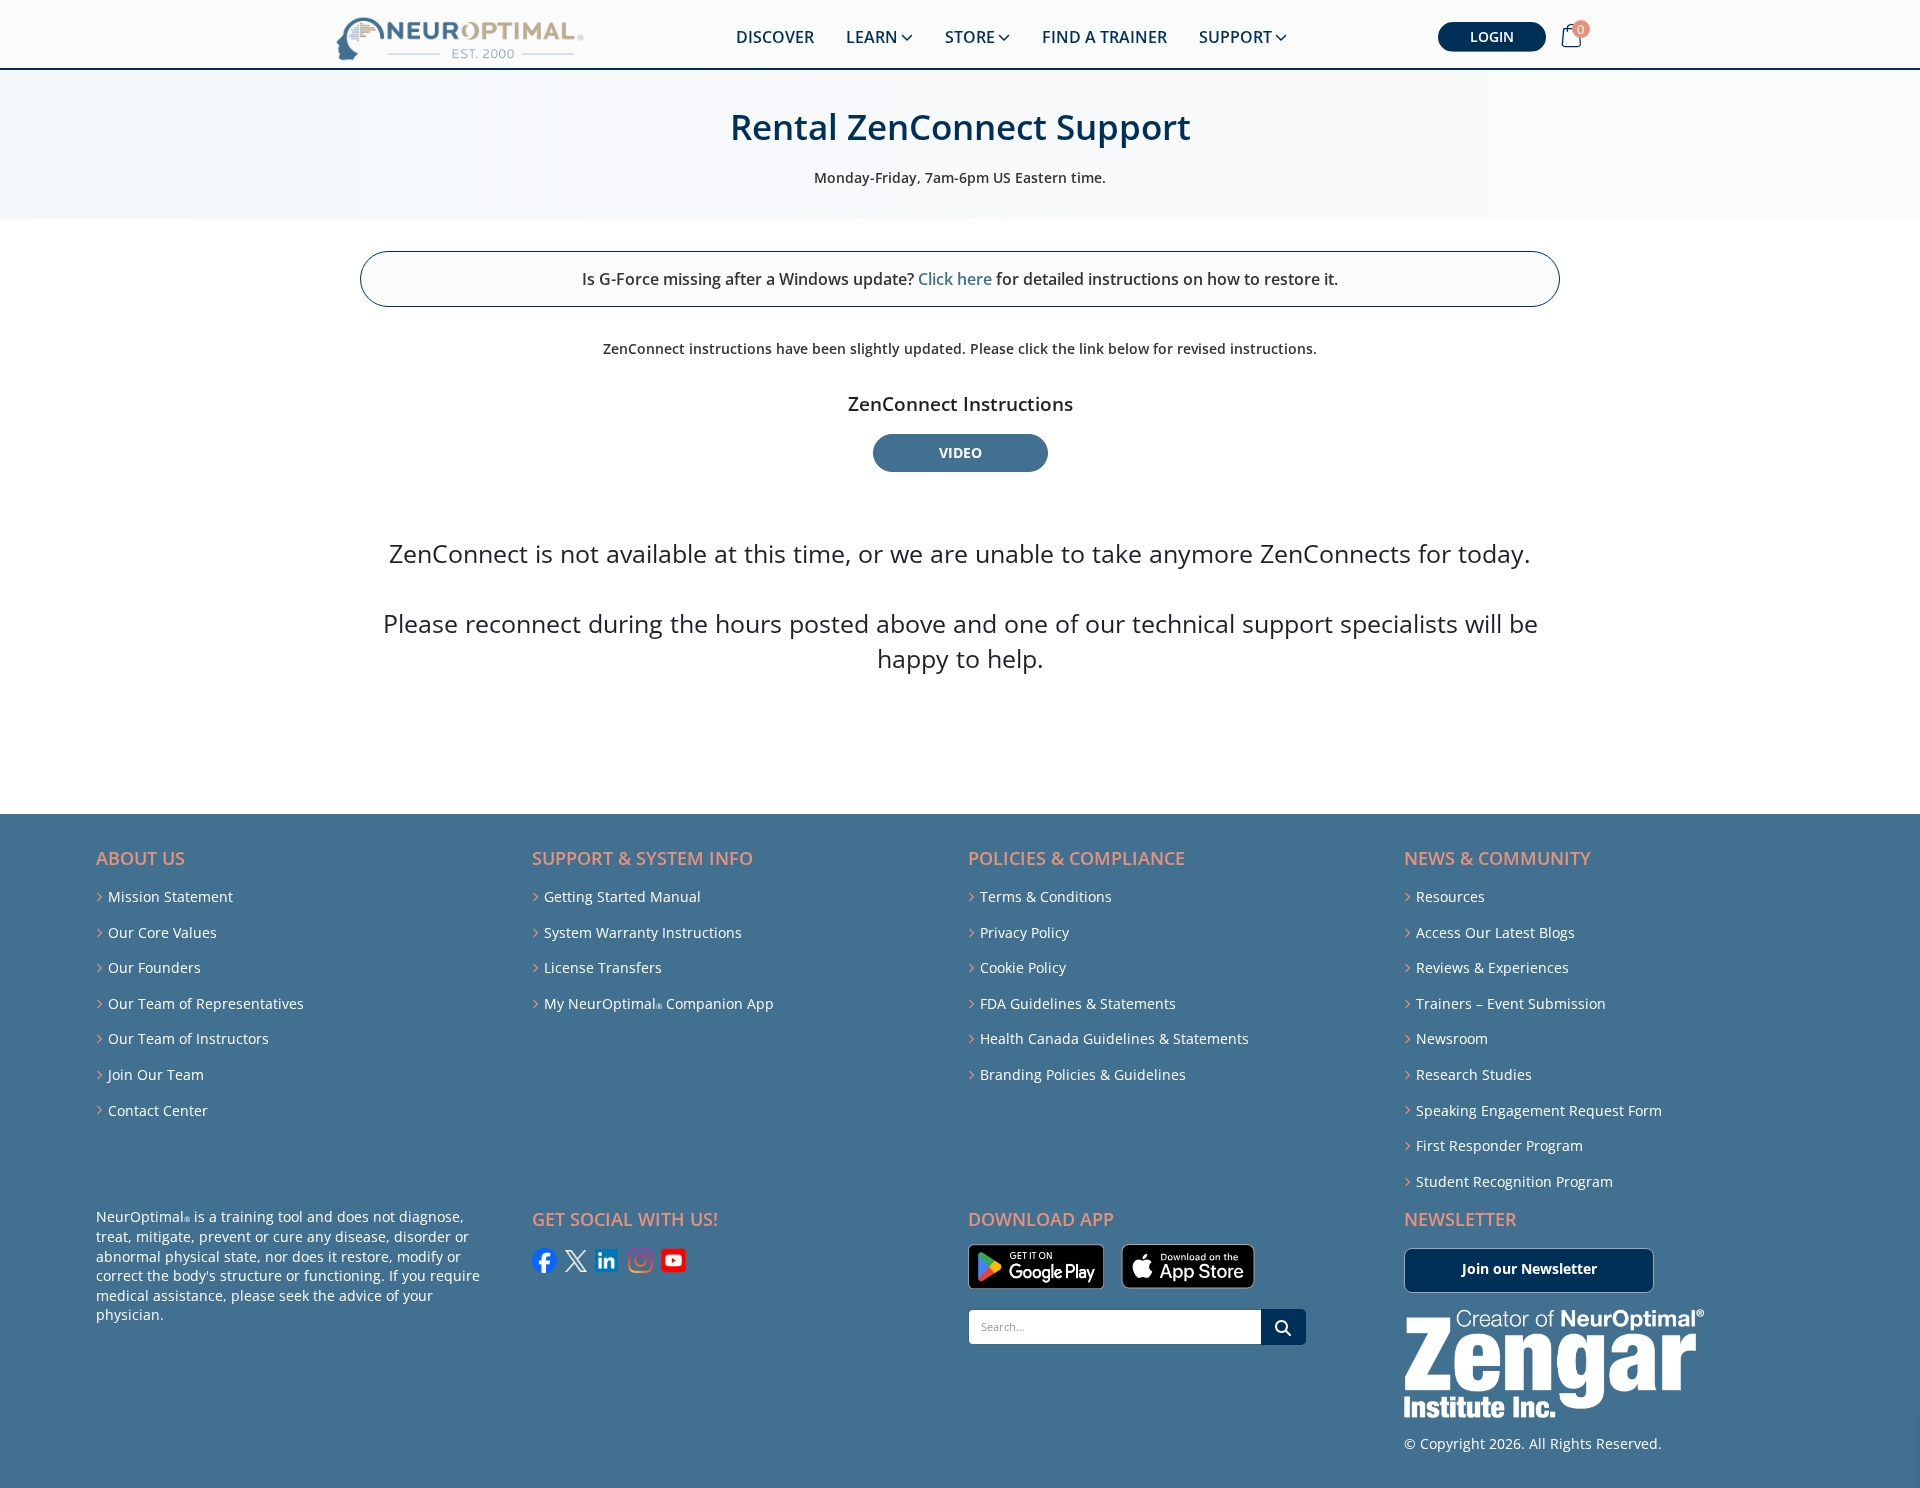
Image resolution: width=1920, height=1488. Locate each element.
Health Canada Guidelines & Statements (1114, 1038)
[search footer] (1283, 1327)
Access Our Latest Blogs (1495, 932)
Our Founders (154, 967)
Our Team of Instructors (188, 1038)
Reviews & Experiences (1492, 967)
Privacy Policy (1024, 932)
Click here (955, 279)
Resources (1450, 896)
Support (1235, 37)
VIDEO (960, 452)
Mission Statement (170, 896)
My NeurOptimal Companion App (659, 1003)
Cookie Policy (1023, 967)
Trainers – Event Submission (1511, 1003)
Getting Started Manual (622, 896)
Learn (872, 37)
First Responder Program (1499, 1145)
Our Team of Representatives (206, 1003)
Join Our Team (156, 1074)
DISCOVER (775, 37)
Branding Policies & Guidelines (1083, 1074)
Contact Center (158, 1110)
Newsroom (1452, 1038)
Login (1492, 36)
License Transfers (603, 967)
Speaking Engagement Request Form (1539, 1110)
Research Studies (1474, 1074)
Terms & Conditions (1046, 896)
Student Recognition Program (1514, 1181)
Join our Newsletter (1529, 1268)
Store (970, 37)
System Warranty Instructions (643, 932)
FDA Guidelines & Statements (1078, 1003)
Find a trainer (1104, 37)
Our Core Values (162, 932)
